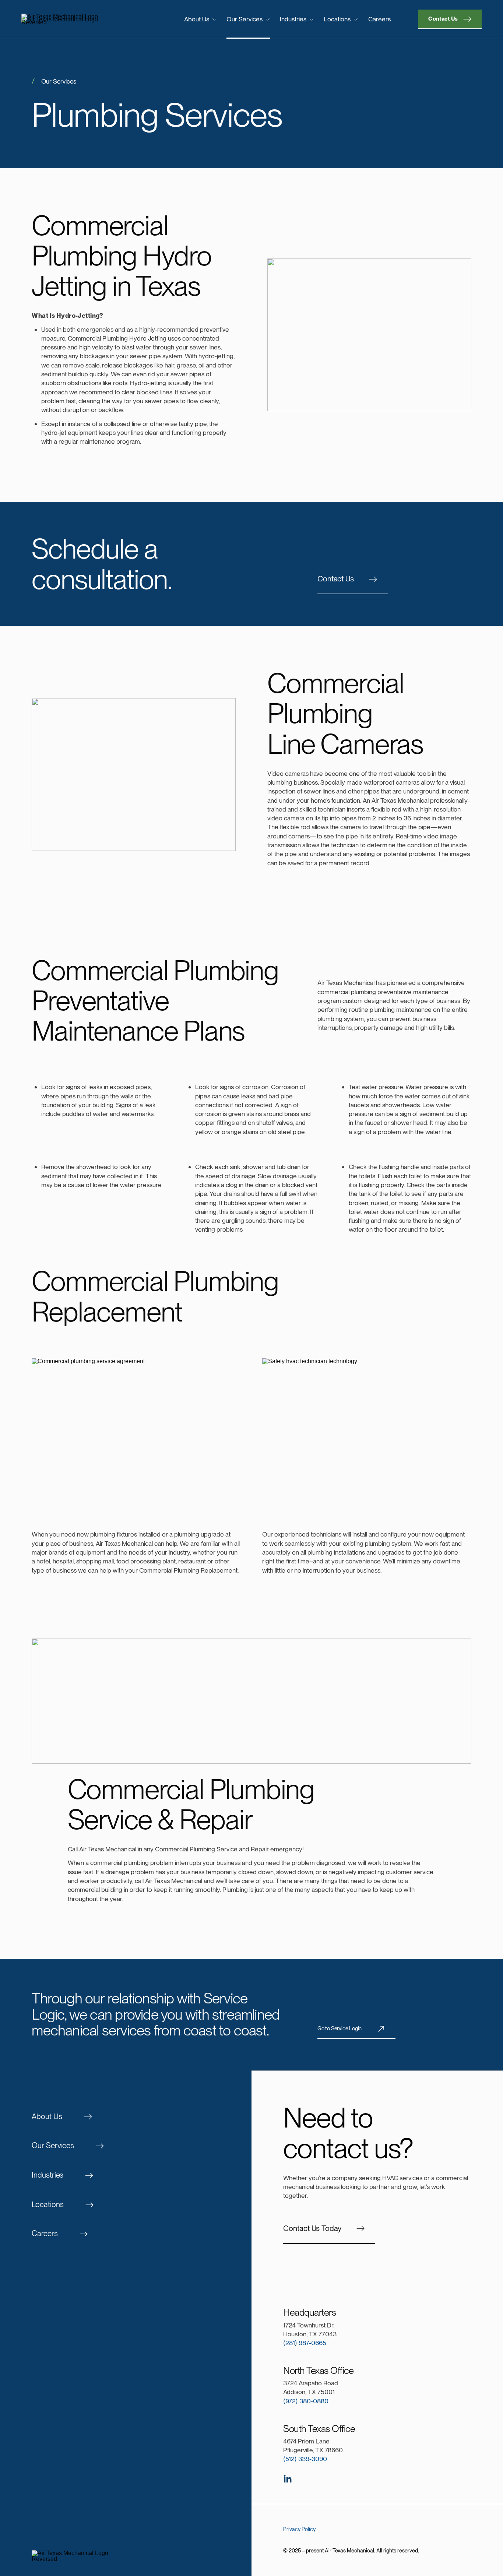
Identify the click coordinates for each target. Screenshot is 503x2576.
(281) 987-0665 (305, 2343)
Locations (337, 19)
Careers (379, 19)
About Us (197, 19)
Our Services (245, 19)
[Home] (74, 20)
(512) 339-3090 (305, 2459)
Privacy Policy (299, 2529)
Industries (293, 19)
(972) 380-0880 (306, 2401)
